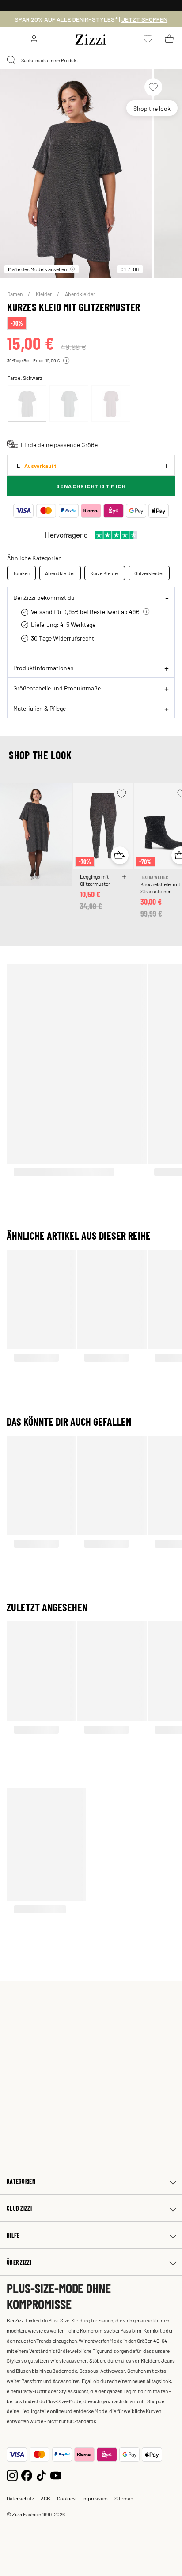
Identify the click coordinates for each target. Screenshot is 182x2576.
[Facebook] (27, 2475)
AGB (45, 2498)
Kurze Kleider (105, 573)
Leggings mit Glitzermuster (95, 880)
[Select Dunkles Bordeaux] (111, 404)
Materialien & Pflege (40, 708)
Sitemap (124, 2498)
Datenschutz (20, 2498)
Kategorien (21, 2181)
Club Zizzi (19, 2208)
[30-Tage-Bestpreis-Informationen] (66, 360)
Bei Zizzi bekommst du (44, 597)
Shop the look (152, 108)
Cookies (66, 2498)
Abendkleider (80, 294)
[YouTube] (56, 2475)
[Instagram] (12, 2475)
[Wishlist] (153, 87)
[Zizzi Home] (91, 38)
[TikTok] (41, 2475)
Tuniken (21, 573)
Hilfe (13, 2235)
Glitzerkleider (149, 573)
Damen (15, 294)
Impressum (95, 2498)
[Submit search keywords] (11, 60)
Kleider (44, 294)
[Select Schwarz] (27, 404)
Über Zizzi (19, 2262)
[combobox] (91, 60)
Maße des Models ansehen (37, 269)
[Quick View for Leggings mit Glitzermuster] (120, 855)
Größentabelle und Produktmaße (57, 688)
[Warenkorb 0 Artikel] (169, 39)
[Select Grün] (69, 404)
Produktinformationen (44, 668)
